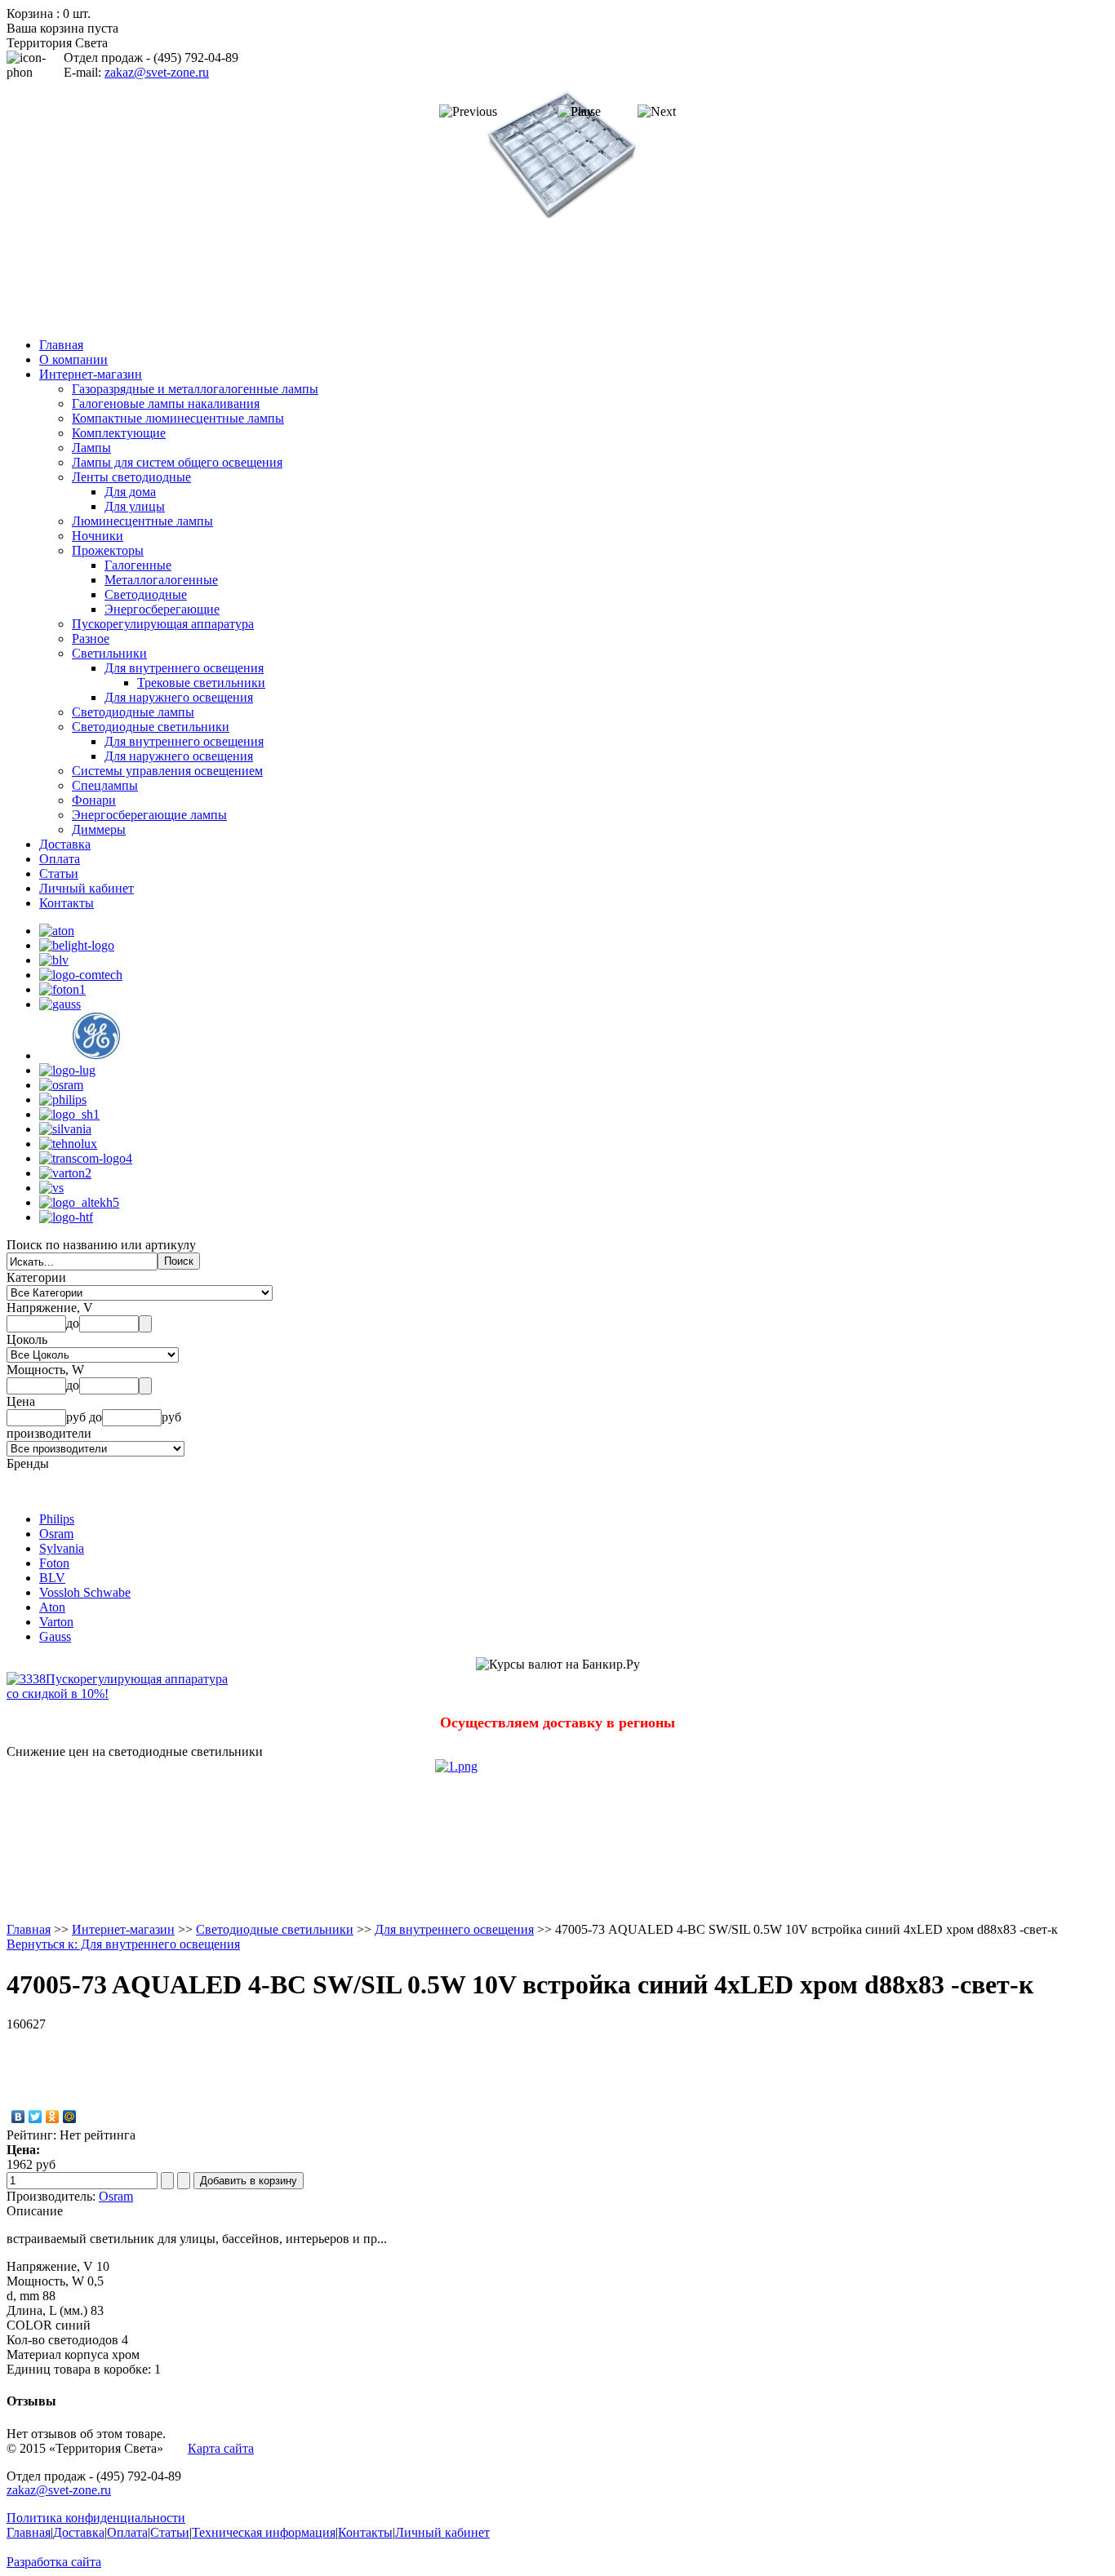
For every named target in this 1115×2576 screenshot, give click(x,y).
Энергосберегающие (162, 609)
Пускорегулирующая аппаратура (163, 624)
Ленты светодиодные (131, 477)
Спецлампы (105, 785)
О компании (73, 359)
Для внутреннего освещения (184, 668)
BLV (52, 1578)
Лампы (91, 448)
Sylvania (62, 1548)
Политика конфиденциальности (96, 2518)
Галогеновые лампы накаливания (166, 403)
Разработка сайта (54, 2562)
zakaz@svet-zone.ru (157, 72)
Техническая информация (264, 2532)
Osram (56, 1534)
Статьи (59, 873)
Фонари (94, 800)
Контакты (67, 903)
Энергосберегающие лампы (149, 815)
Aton (52, 1607)
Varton (56, 1622)
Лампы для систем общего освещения (177, 462)
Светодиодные (146, 594)
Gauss (55, 1636)
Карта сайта (221, 2448)
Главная (61, 345)
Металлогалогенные (161, 580)
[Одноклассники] (53, 2117)
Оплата (60, 859)
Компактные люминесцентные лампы (178, 418)
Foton (54, 1563)
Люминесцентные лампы (142, 521)
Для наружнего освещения (179, 697)
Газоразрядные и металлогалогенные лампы (195, 389)
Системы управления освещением (167, 771)
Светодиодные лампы (133, 712)
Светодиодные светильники (151, 727)
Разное (91, 638)
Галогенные (138, 565)
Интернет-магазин (91, 374)
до (73, 1323)
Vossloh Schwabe (85, 1592)
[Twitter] (36, 2117)
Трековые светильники (201, 683)
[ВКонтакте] (18, 2117)
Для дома (130, 492)
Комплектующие (119, 433)
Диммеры (99, 829)
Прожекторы (108, 550)
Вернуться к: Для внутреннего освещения (123, 1944)
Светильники (109, 653)
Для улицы (135, 506)
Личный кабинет (87, 888)
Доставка (65, 844)
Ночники (98, 536)
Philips (57, 1519)
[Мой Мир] (70, 2117)
